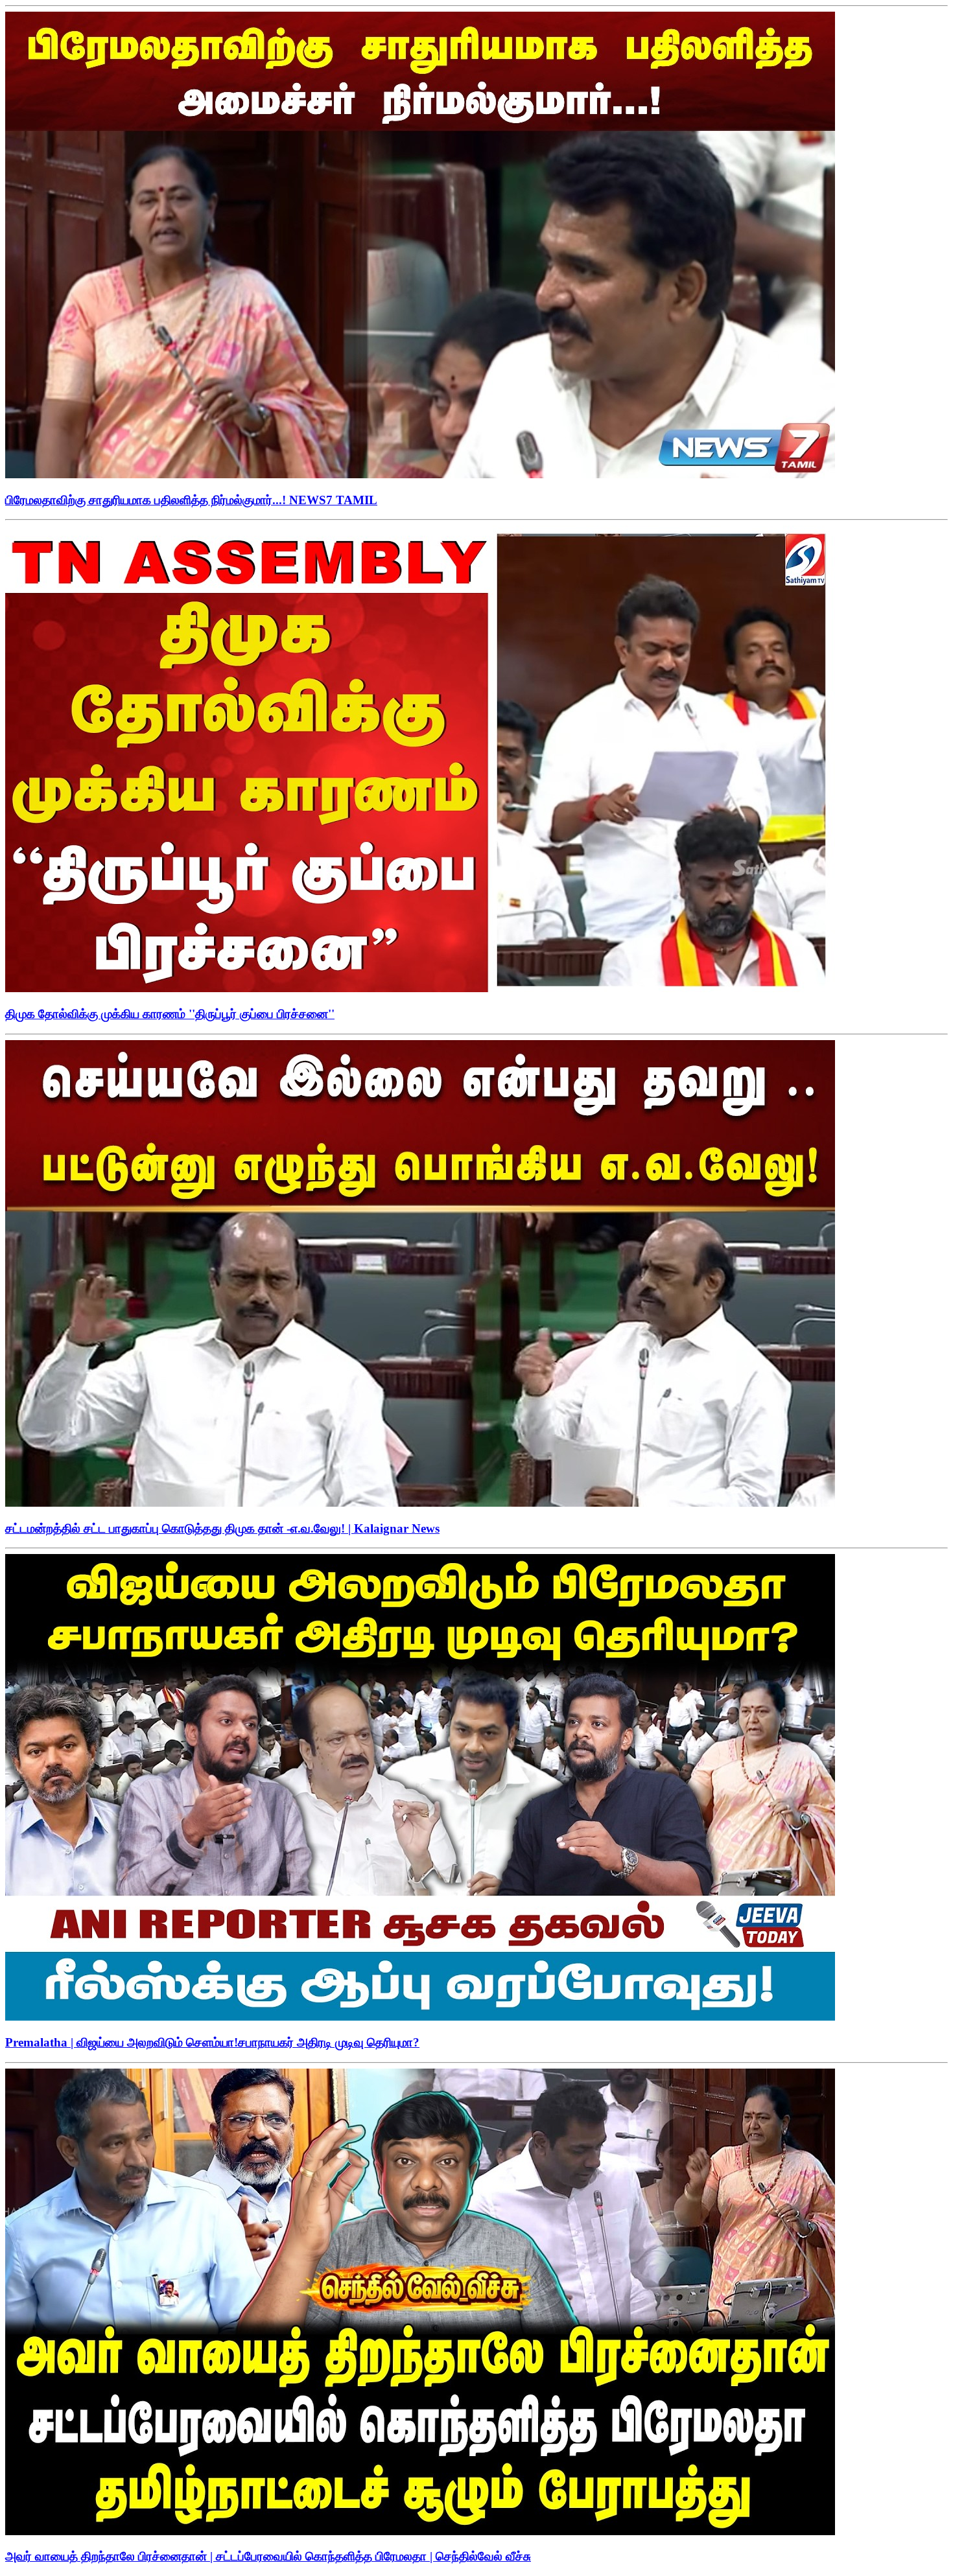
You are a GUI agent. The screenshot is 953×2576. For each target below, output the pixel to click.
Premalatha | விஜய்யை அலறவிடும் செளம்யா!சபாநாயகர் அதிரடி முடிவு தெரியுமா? (212, 2042)
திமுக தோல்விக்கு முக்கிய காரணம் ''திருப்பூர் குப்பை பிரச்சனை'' (170, 1014)
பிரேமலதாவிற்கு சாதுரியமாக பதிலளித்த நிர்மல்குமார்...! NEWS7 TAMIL (191, 500)
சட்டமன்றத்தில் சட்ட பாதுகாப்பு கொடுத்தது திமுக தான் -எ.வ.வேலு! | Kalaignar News (222, 1528)
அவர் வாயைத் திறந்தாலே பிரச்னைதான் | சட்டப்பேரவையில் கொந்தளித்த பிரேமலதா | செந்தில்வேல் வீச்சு (268, 2556)
